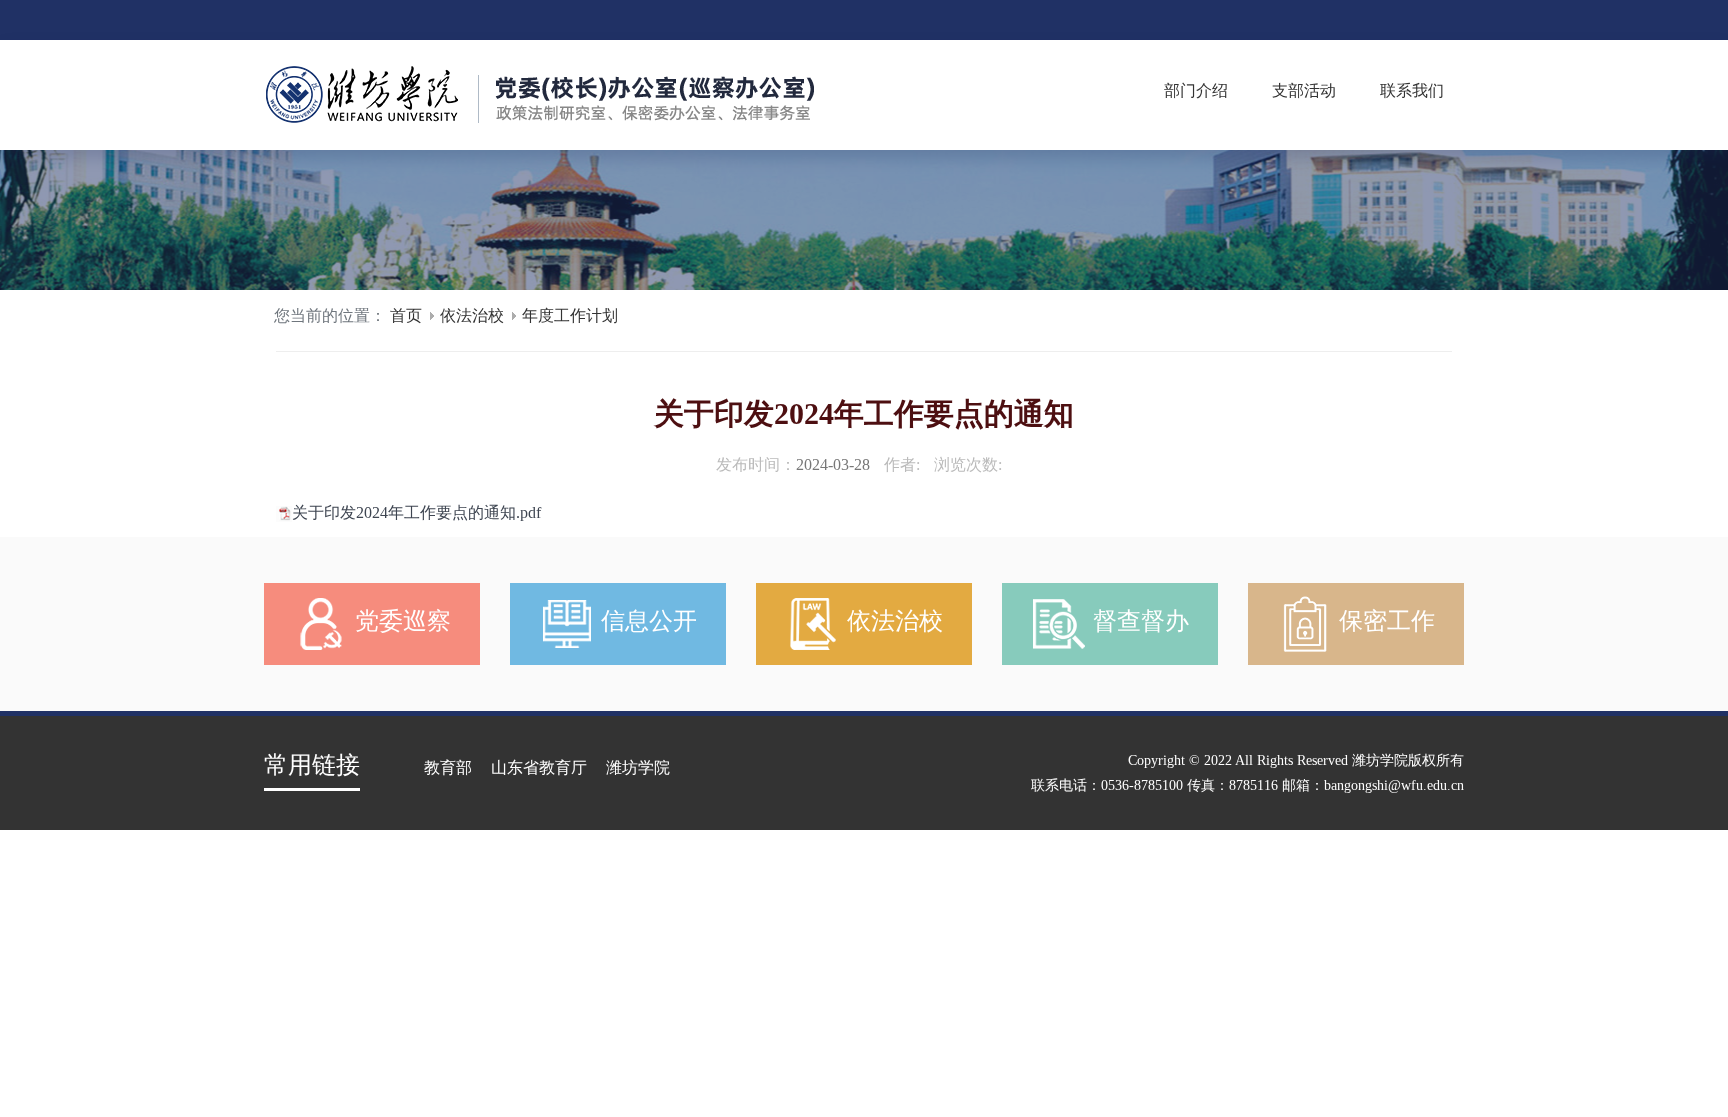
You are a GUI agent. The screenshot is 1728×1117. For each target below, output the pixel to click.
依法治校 (472, 315)
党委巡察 (400, 621)
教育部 (448, 767)
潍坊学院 (638, 767)
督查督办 (1138, 621)
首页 (406, 315)
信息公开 (646, 621)
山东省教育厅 (539, 767)
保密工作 (1384, 621)
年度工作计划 (570, 315)
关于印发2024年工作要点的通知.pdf (416, 512)
